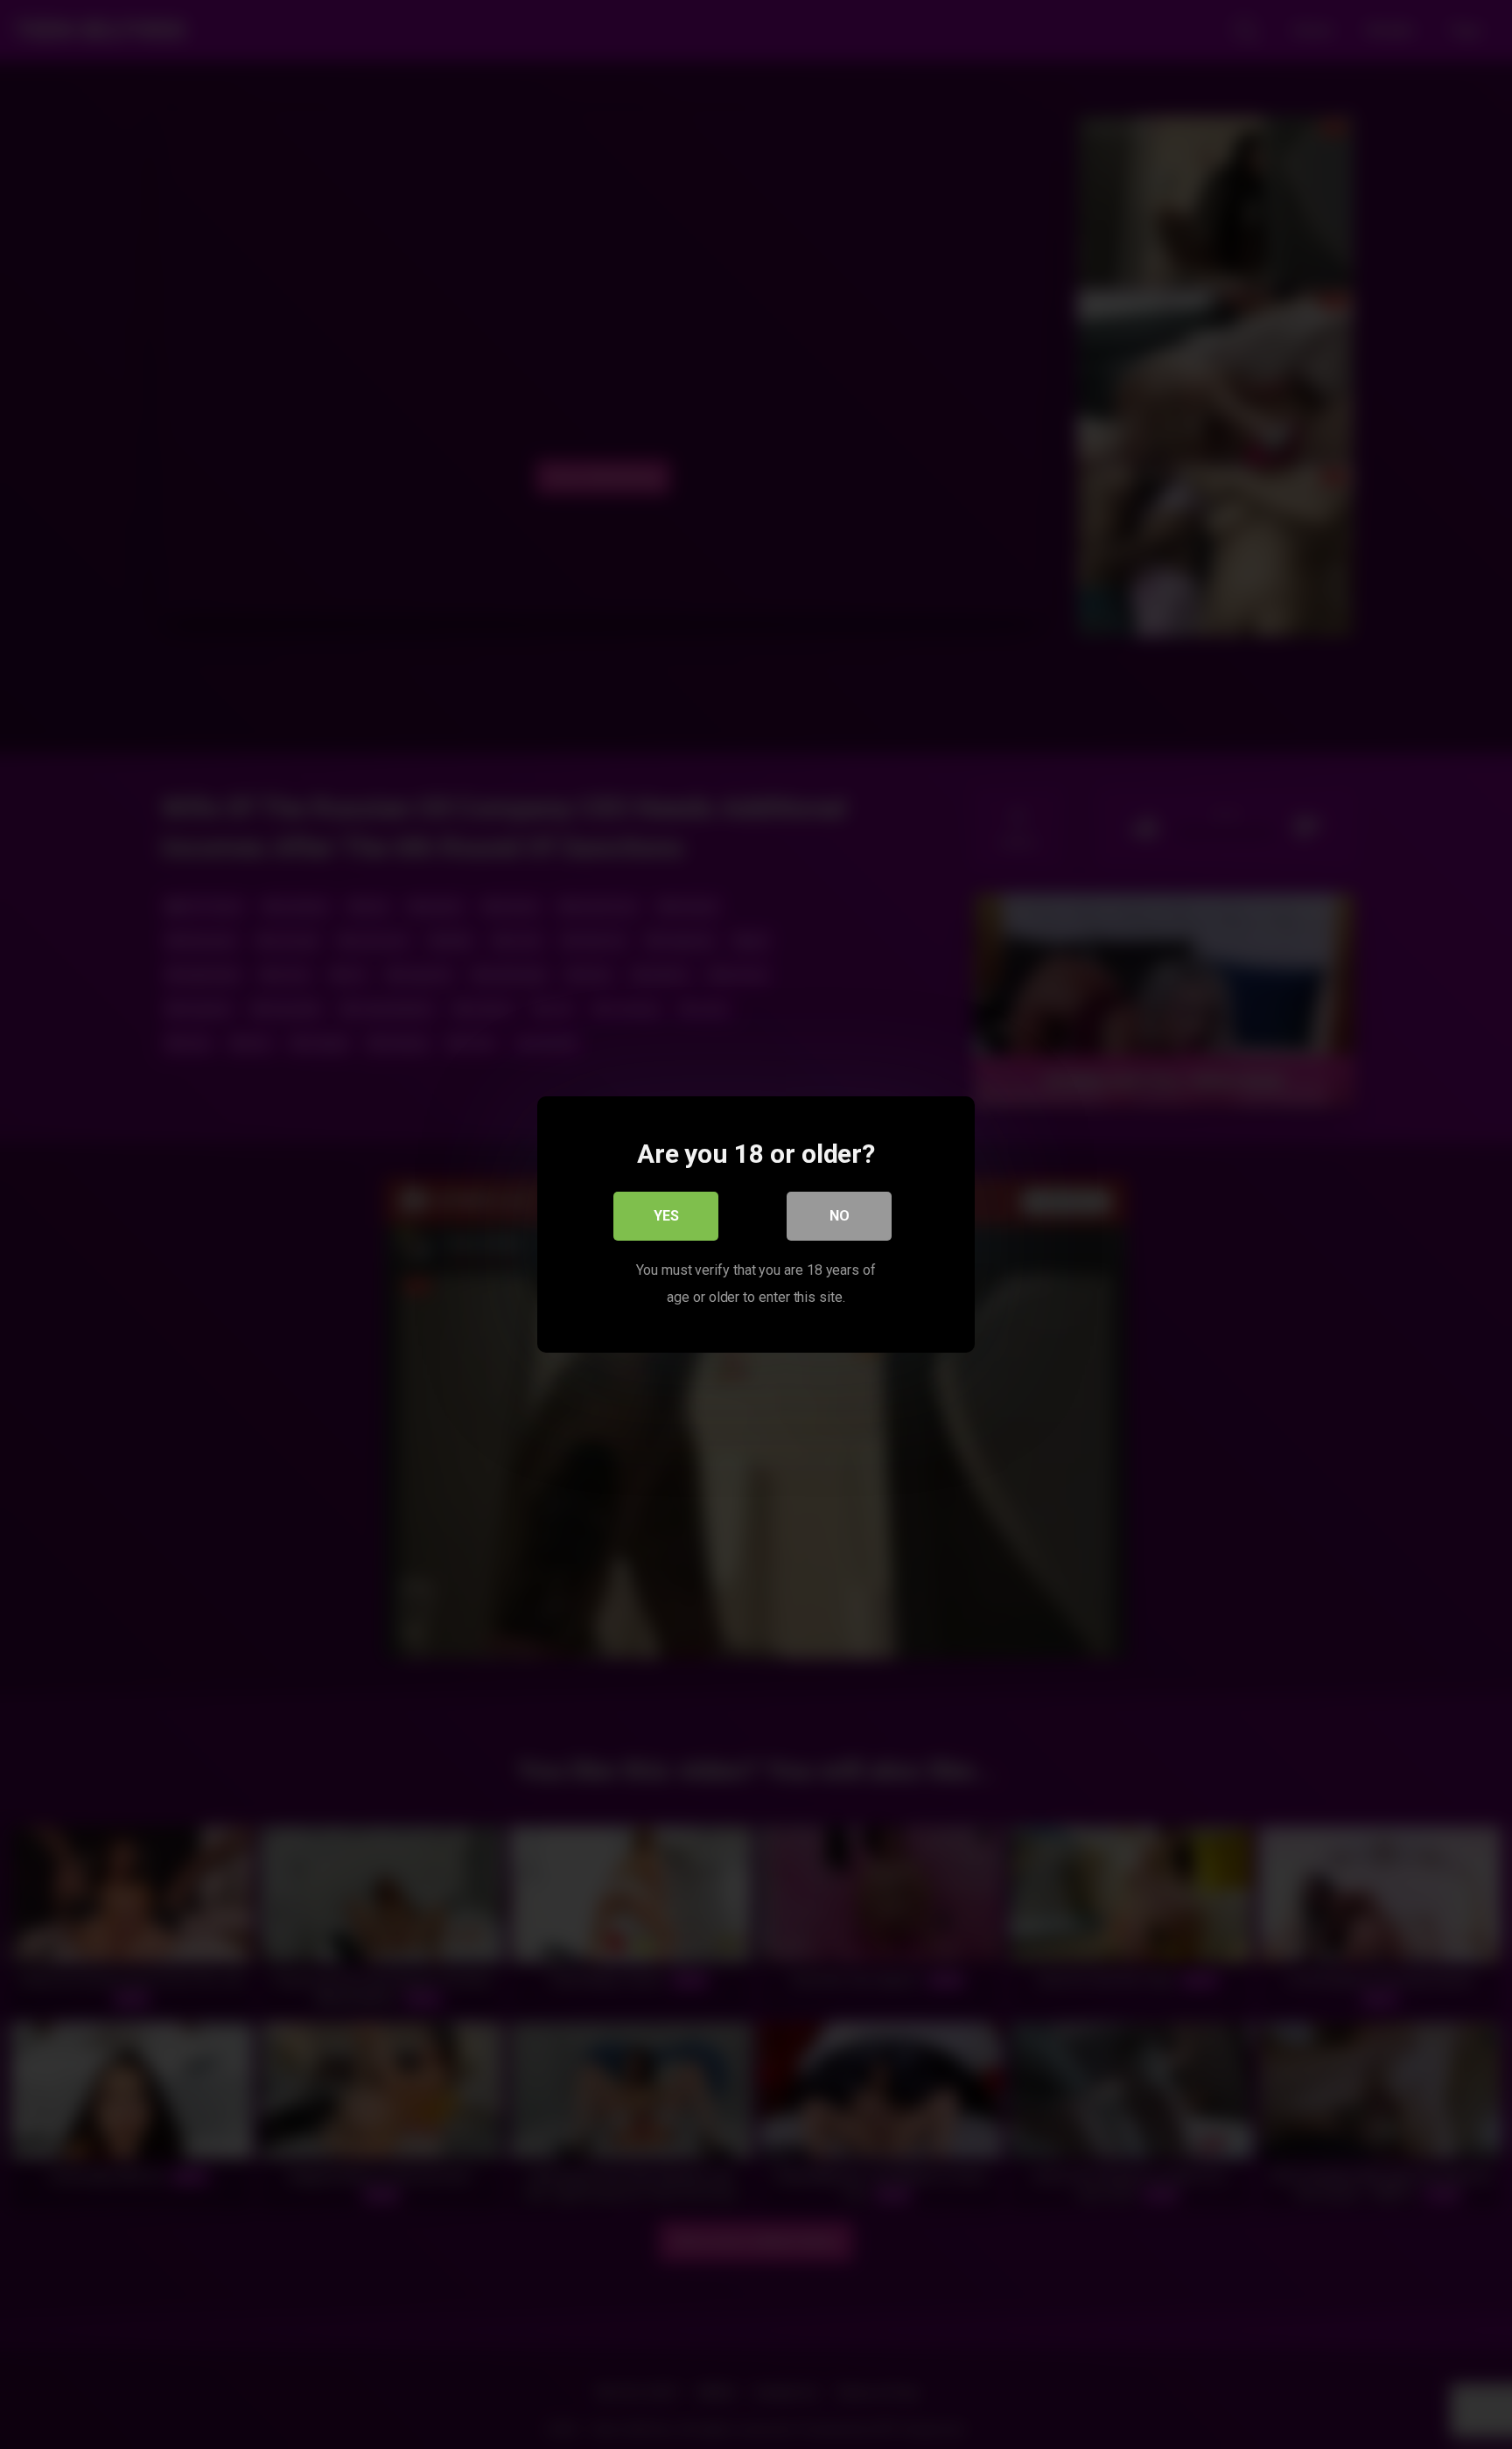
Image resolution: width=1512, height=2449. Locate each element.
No (840, 1216)
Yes (666, 1216)
